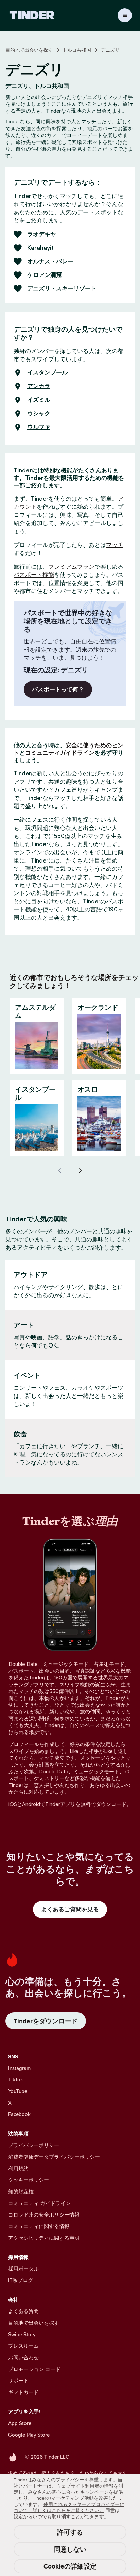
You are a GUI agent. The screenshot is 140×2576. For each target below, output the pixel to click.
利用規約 (18, 2168)
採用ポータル (23, 2269)
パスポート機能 (34, 575)
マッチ (115, 545)
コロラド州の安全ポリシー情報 (44, 2215)
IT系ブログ (21, 2280)
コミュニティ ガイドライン (39, 2203)
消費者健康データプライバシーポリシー (54, 2157)
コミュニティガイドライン (60, 753)
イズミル (39, 400)
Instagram (19, 2068)
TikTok (16, 2080)
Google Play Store (29, 2435)
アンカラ (39, 386)
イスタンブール (47, 373)
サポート (18, 2381)
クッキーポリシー (29, 2180)
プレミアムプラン (71, 567)
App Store (20, 2423)
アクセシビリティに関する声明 (44, 2238)
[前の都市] (60, 1171)
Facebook (19, 2114)
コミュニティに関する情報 (39, 2226)
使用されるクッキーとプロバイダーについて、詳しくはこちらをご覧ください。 (69, 2507)
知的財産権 (21, 2192)
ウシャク (39, 414)
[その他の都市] (80, 1171)
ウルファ (39, 427)
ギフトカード (23, 2392)
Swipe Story (22, 2334)
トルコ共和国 (77, 50)
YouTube (18, 2091)
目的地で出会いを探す (29, 50)
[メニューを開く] (125, 15)
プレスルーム (23, 2346)
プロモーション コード (34, 2369)
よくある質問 (23, 2311)
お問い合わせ (23, 2357)
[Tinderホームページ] (32, 15)
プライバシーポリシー (34, 2145)
